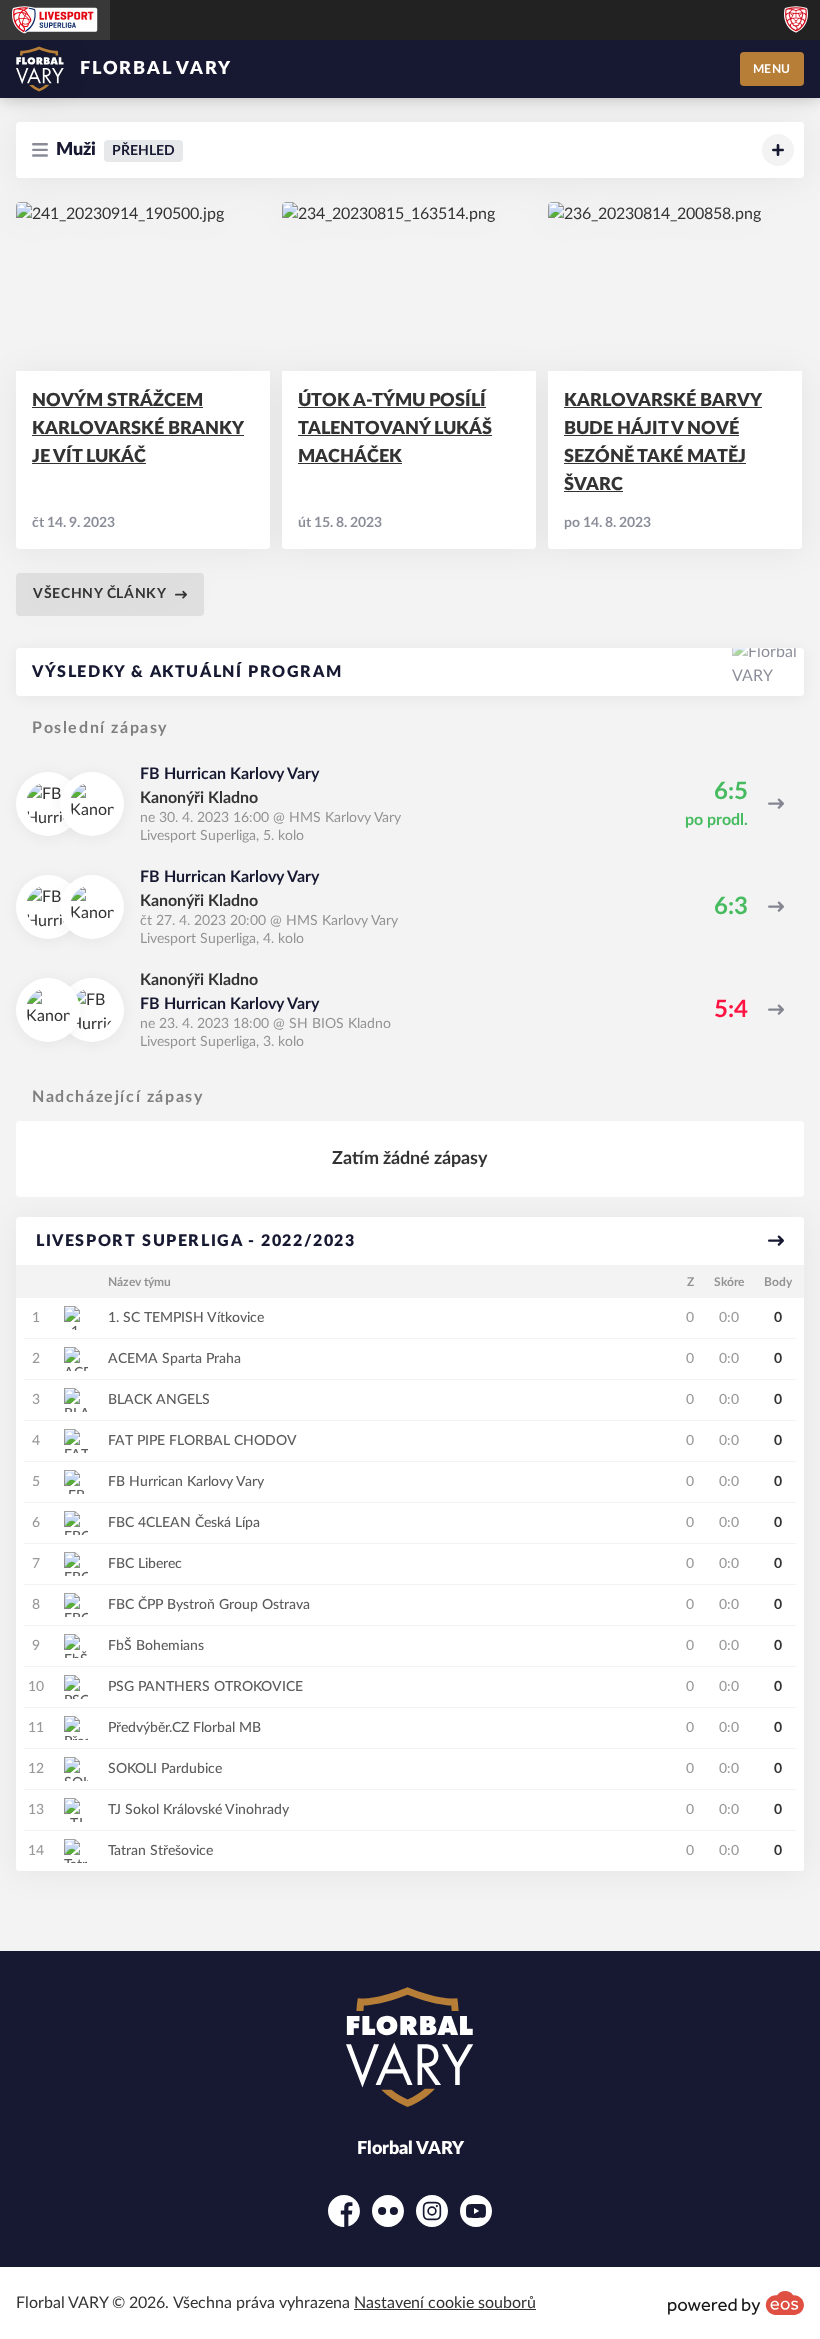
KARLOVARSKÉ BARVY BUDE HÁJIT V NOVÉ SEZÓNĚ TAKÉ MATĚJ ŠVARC (663, 443)
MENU (772, 69)
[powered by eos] (736, 2303)
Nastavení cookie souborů (445, 2303)
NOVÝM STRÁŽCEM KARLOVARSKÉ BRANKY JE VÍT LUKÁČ (138, 429)
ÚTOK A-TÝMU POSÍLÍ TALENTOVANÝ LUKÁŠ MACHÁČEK (395, 429)
